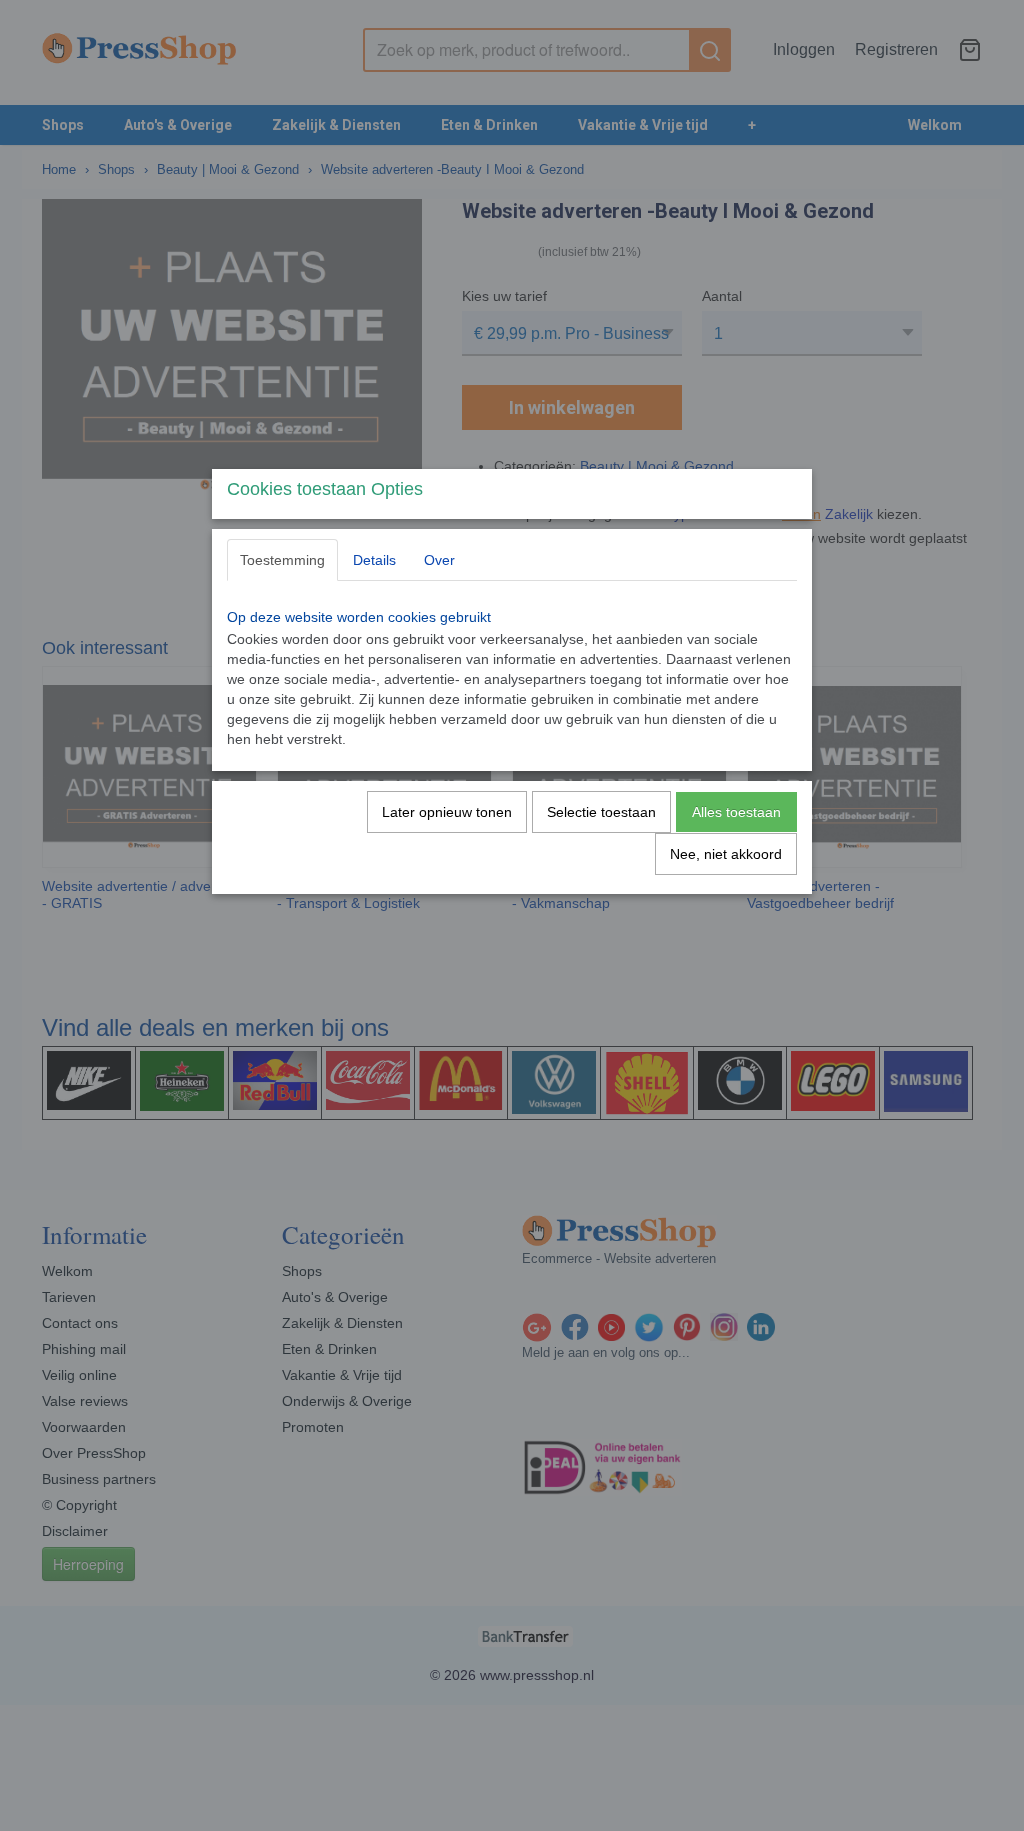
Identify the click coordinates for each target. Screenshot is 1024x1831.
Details (374, 560)
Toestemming (282, 560)
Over (439, 560)
